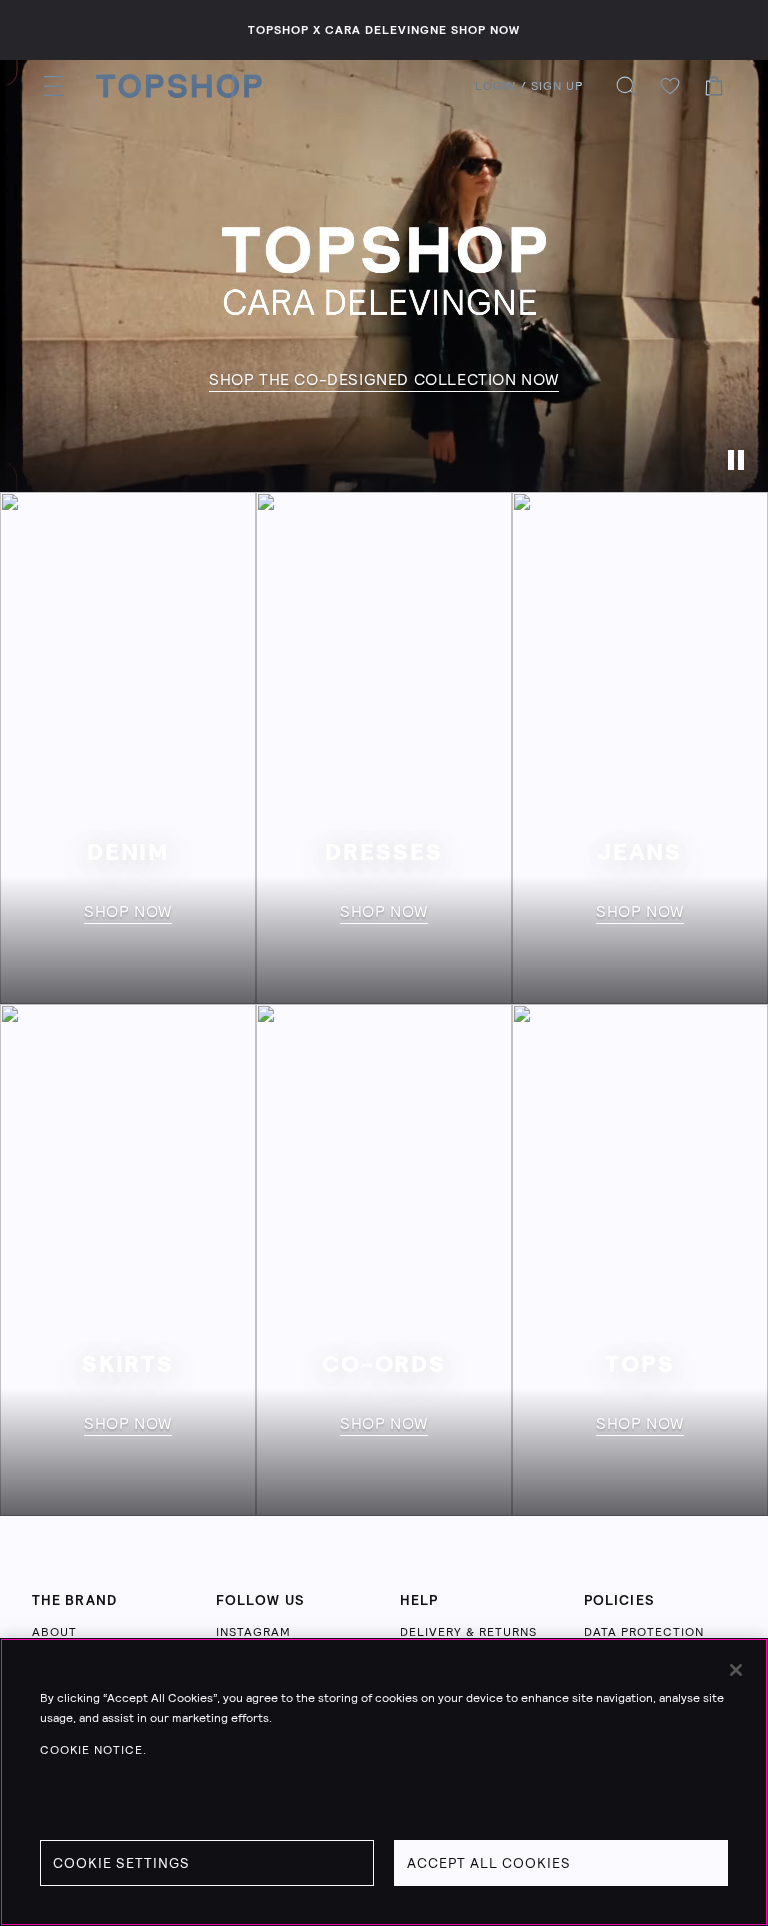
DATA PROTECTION (644, 1632)
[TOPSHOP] (179, 86)
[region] (384, 1782)
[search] (626, 86)
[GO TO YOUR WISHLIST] (670, 86)
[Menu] (54, 86)
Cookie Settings (121, 1863)
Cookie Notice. (93, 1750)
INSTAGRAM (253, 1632)
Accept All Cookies (489, 1863)
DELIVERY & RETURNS (468, 1632)
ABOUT (54, 1632)
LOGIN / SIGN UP (529, 86)
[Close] (736, 1670)
